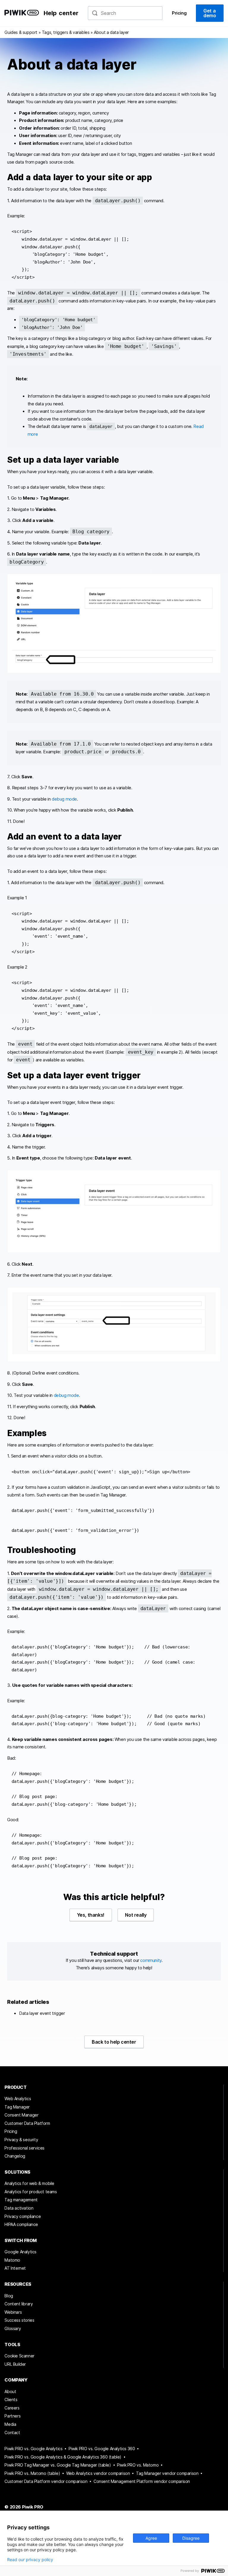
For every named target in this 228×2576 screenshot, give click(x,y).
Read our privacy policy (30, 2560)
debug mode (64, 799)
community (151, 1960)
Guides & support (21, 32)
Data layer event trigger (42, 2013)
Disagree (191, 2538)
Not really (136, 1915)
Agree (151, 2538)
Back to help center (114, 2042)
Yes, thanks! (91, 1915)
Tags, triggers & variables (66, 32)
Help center (61, 13)
